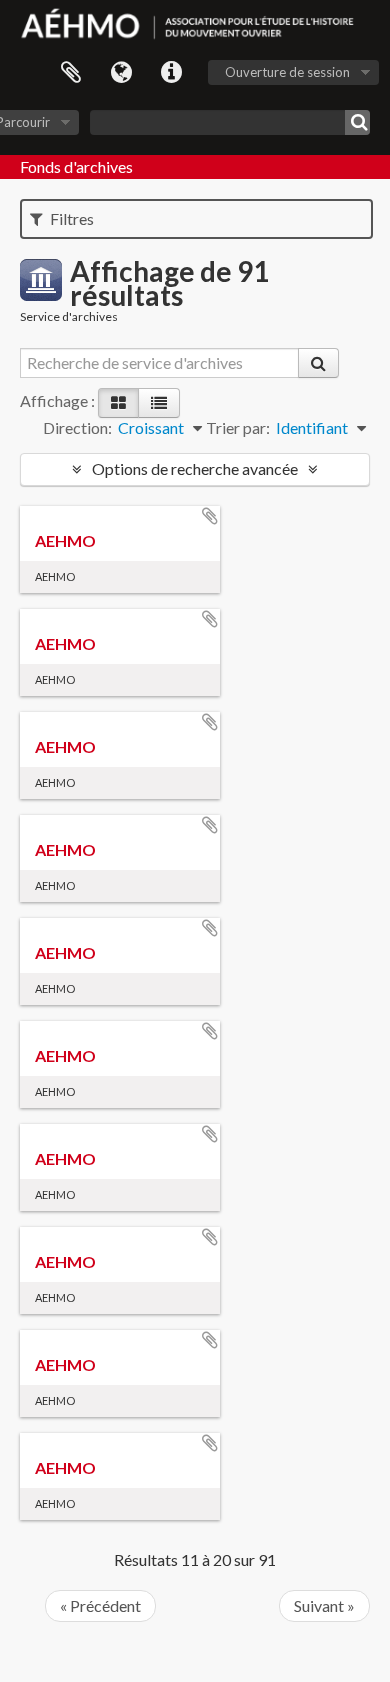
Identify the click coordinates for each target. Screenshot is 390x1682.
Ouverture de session (287, 72)
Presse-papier (71, 73)
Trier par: (238, 427)
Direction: (77, 427)
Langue (121, 73)
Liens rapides (171, 73)
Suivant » (324, 1605)
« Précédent (100, 1605)
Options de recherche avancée (195, 468)
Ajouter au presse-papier (210, 516)
